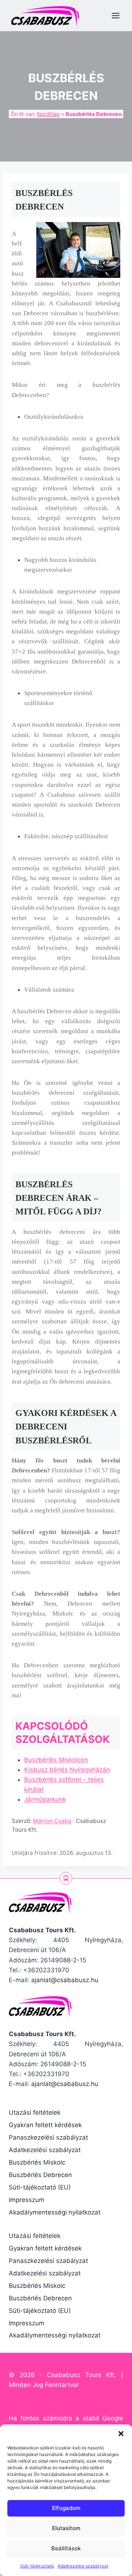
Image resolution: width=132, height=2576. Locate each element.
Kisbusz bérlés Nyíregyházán (67, 1770)
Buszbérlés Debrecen (40, 2175)
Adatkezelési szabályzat (83, 2566)
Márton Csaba (52, 1821)
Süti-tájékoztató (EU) (40, 2187)
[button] (121, 2434)
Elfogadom (66, 2508)
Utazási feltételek (35, 2112)
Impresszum (27, 2200)
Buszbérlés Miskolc (37, 2162)
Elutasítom (66, 2528)
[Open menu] (115, 15)
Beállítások (66, 2548)
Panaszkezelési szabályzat (48, 2137)
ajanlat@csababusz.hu (65, 1980)
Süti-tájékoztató (37, 2566)
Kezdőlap (48, 114)
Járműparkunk (45, 1799)
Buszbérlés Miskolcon (56, 1760)
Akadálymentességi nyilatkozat (55, 2212)
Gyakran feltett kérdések (45, 2125)
